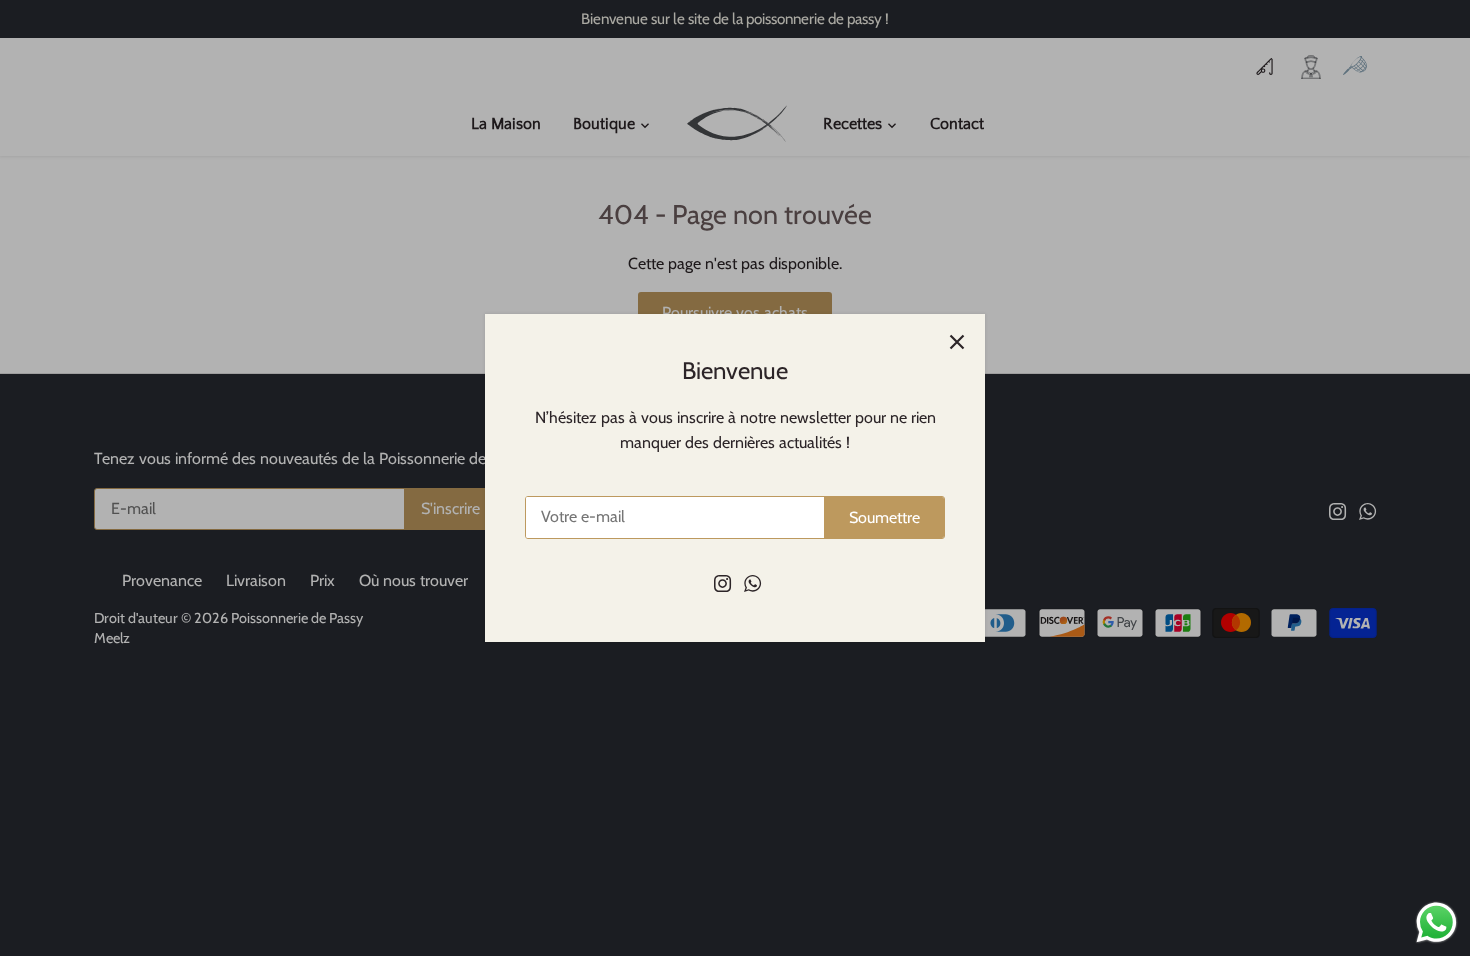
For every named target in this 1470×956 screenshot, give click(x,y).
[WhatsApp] (752, 582)
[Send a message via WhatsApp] (1436, 922)
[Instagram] (722, 582)
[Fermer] (957, 342)
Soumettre (884, 517)
